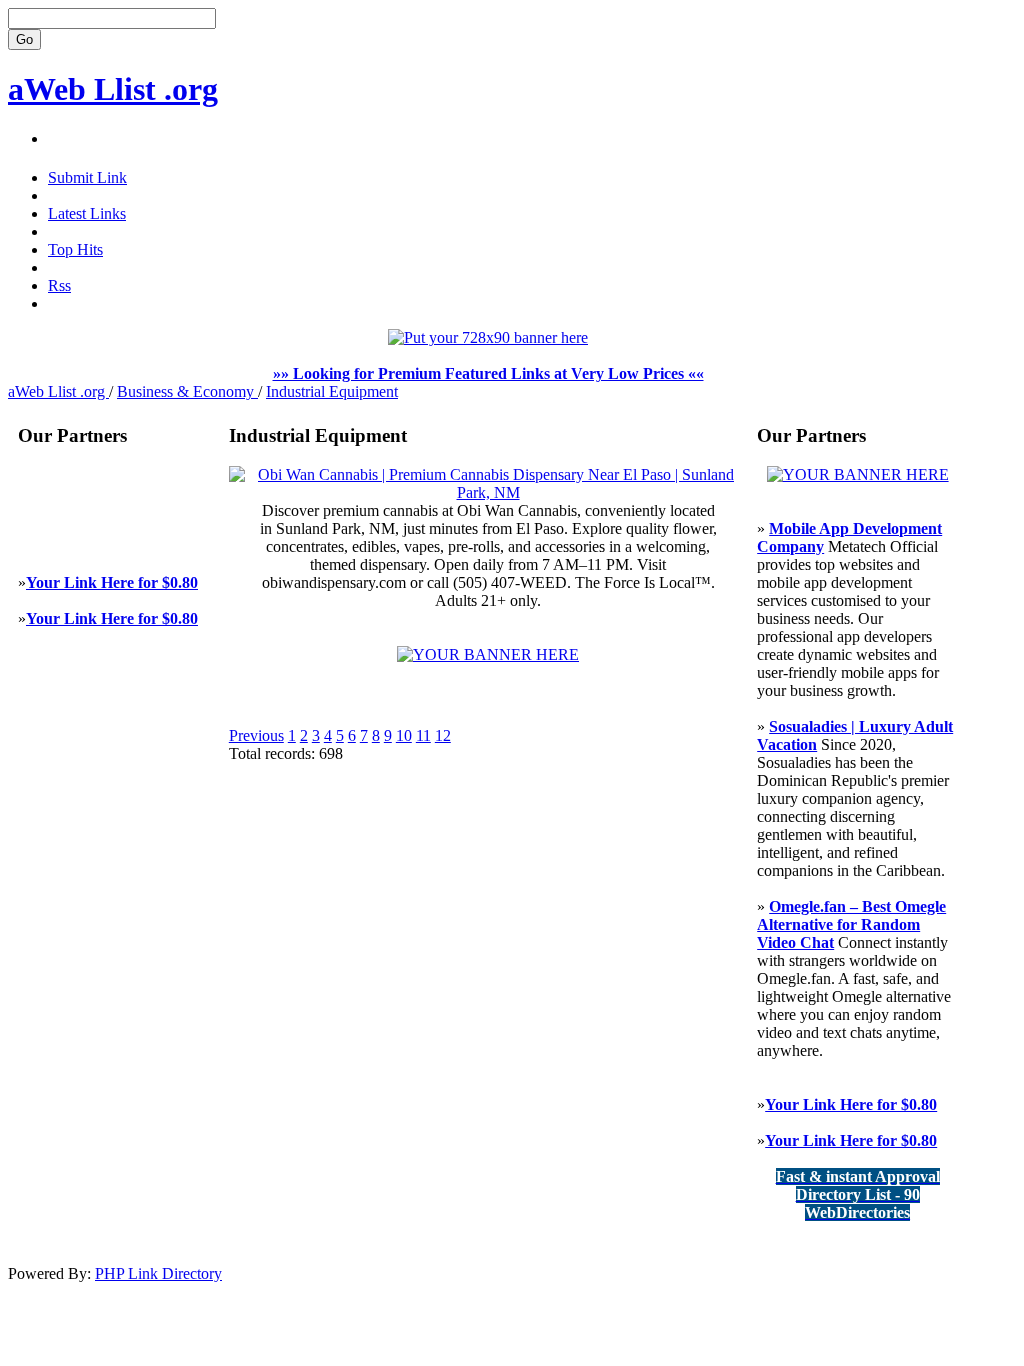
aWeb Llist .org (113, 89)
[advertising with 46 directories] (858, 474)
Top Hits (75, 249)
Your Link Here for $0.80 (112, 582)
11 (423, 735)
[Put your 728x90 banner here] (488, 337)
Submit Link (87, 177)
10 (404, 735)
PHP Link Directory (158, 1273)
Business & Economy (187, 391)
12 (443, 735)
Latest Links (87, 213)
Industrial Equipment (332, 391)
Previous (256, 735)
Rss (59, 285)
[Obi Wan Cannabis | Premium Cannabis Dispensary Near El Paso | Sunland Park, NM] (488, 492)
